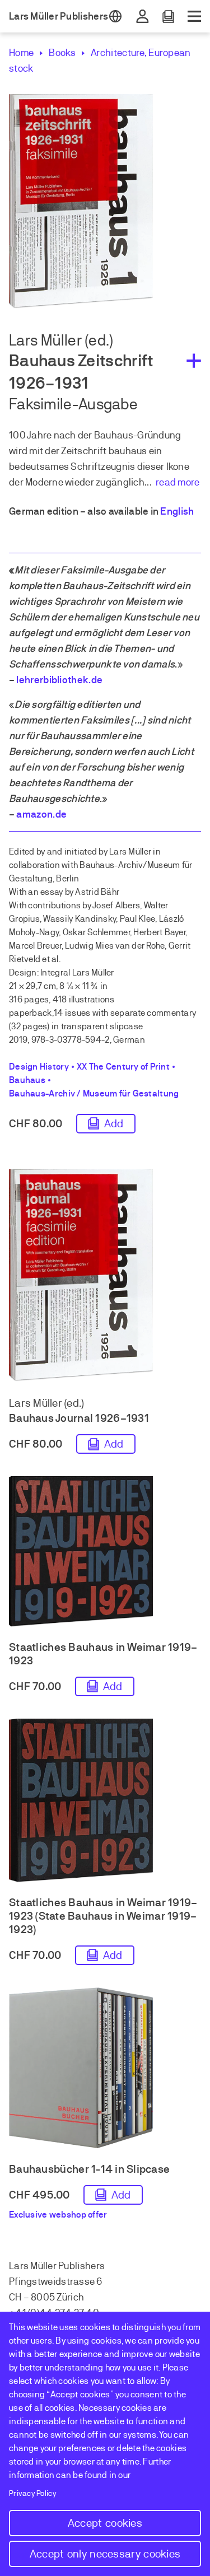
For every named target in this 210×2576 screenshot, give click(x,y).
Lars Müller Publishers (59, 16)
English (177, 511)
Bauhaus (27, 1080)
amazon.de (41, 814)
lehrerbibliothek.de (59, 680)
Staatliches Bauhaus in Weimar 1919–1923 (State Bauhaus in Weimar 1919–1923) (103, 1916)
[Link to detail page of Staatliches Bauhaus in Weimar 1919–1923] (105, 1554)
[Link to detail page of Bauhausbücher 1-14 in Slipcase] (105, 2071)
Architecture (118, 53)
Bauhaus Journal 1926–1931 (79, 1418)
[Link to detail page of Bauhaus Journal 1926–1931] (105, 1278)
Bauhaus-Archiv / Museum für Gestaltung (94, 1094)
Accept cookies (105, 2523)
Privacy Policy (33, 2493)
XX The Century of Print (123, 1067)
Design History (39, 1067)
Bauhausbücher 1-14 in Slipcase (89, 2169)
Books (62, 53)
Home (21, 53)
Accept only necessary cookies (105, 2554)
